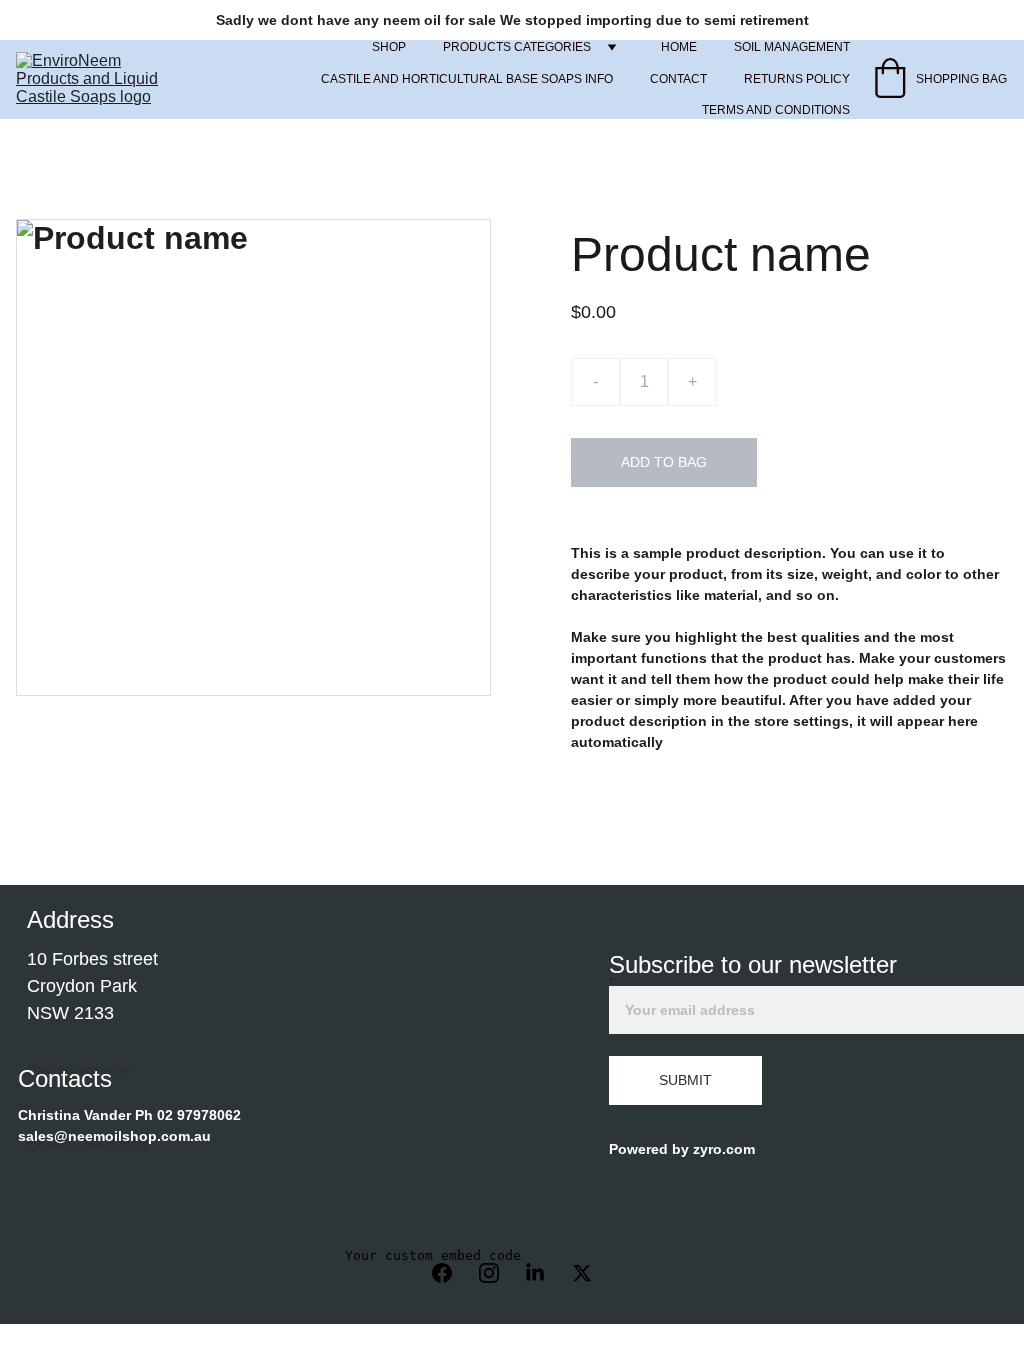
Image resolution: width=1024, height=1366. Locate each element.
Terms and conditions (776, 110)
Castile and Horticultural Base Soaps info (467, 79)
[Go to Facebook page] (452, 1273)
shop (389, 47)
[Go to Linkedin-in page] (545, 1273)
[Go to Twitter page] (582, 1273)
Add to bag (664, 462)
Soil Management (792, 47)
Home (679, 47)
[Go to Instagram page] (499, 1273)
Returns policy (797, 79)
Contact (678, 79)
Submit (685, 1080)
